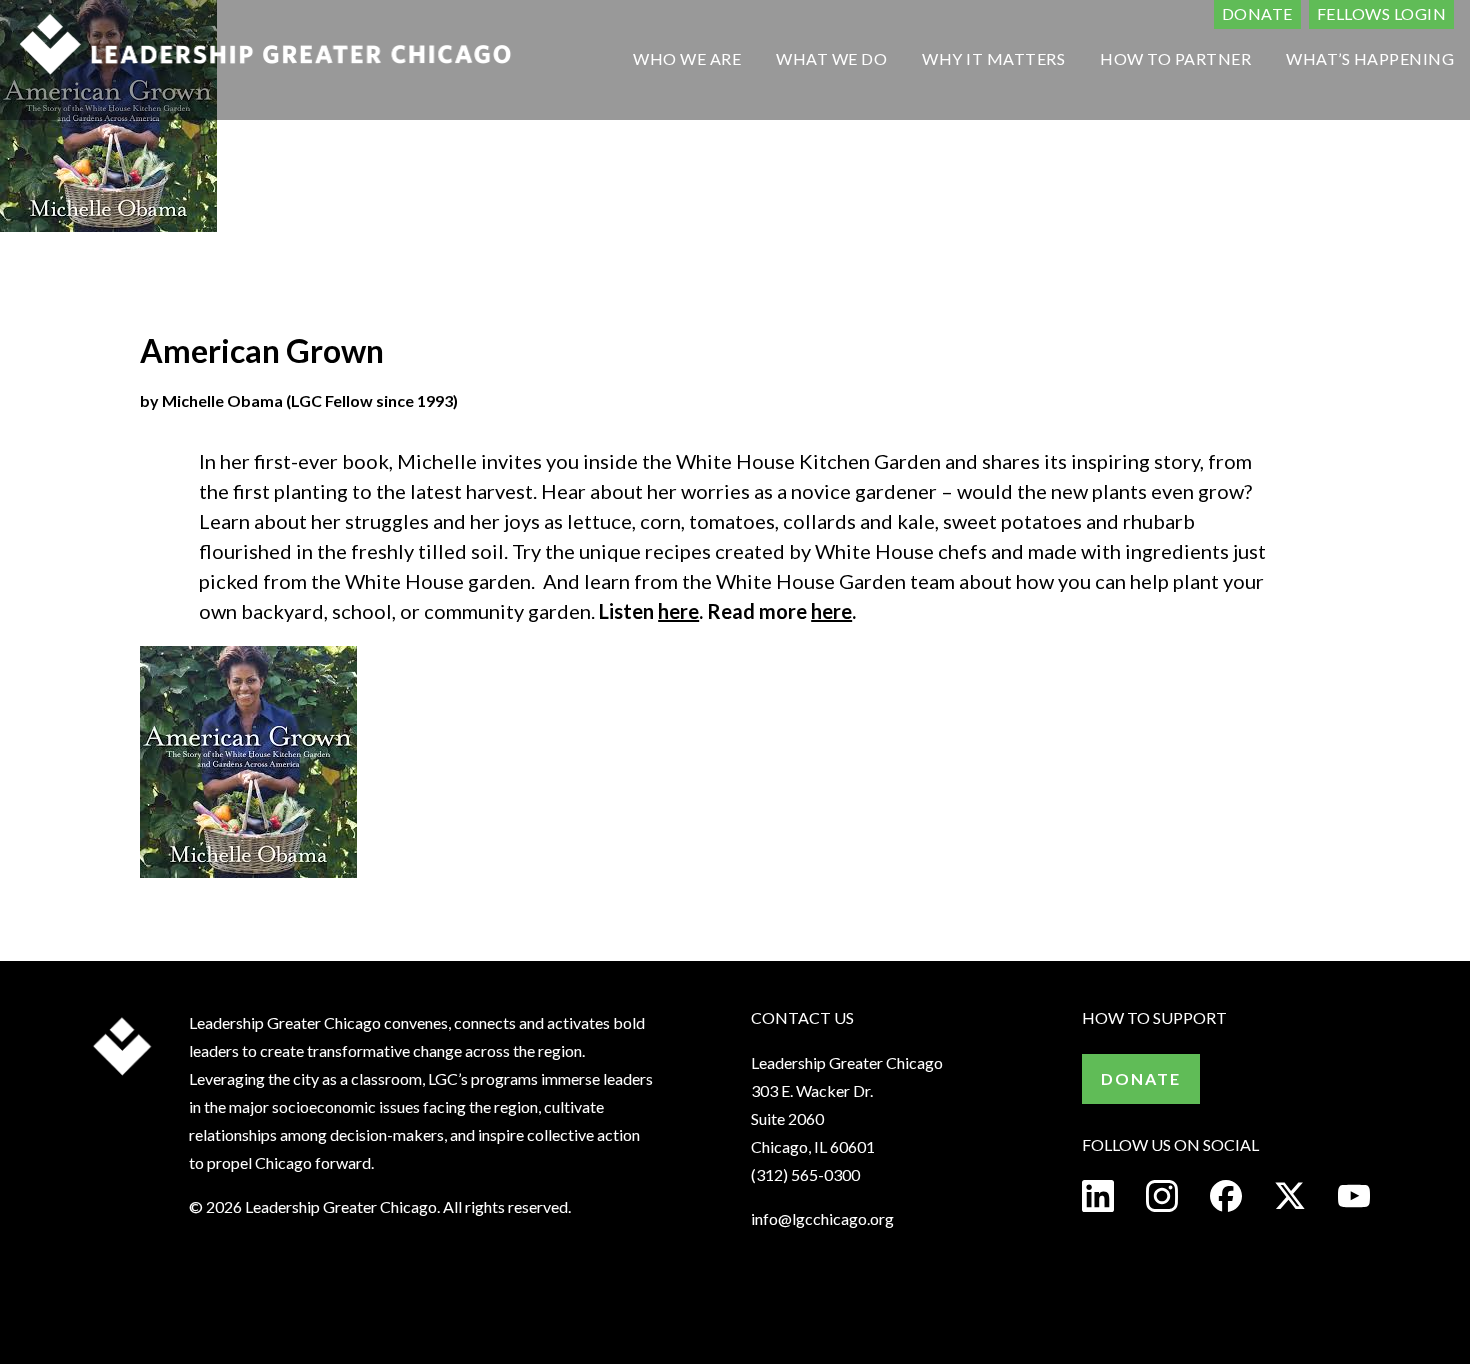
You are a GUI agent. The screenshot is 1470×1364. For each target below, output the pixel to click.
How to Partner (1175, 58)
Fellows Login (1382, 13)
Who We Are (687, 58)
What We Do (831, 58)
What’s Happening (1370, 58)
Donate (1257, 13)
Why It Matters (993, 58)
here (678, 611)
